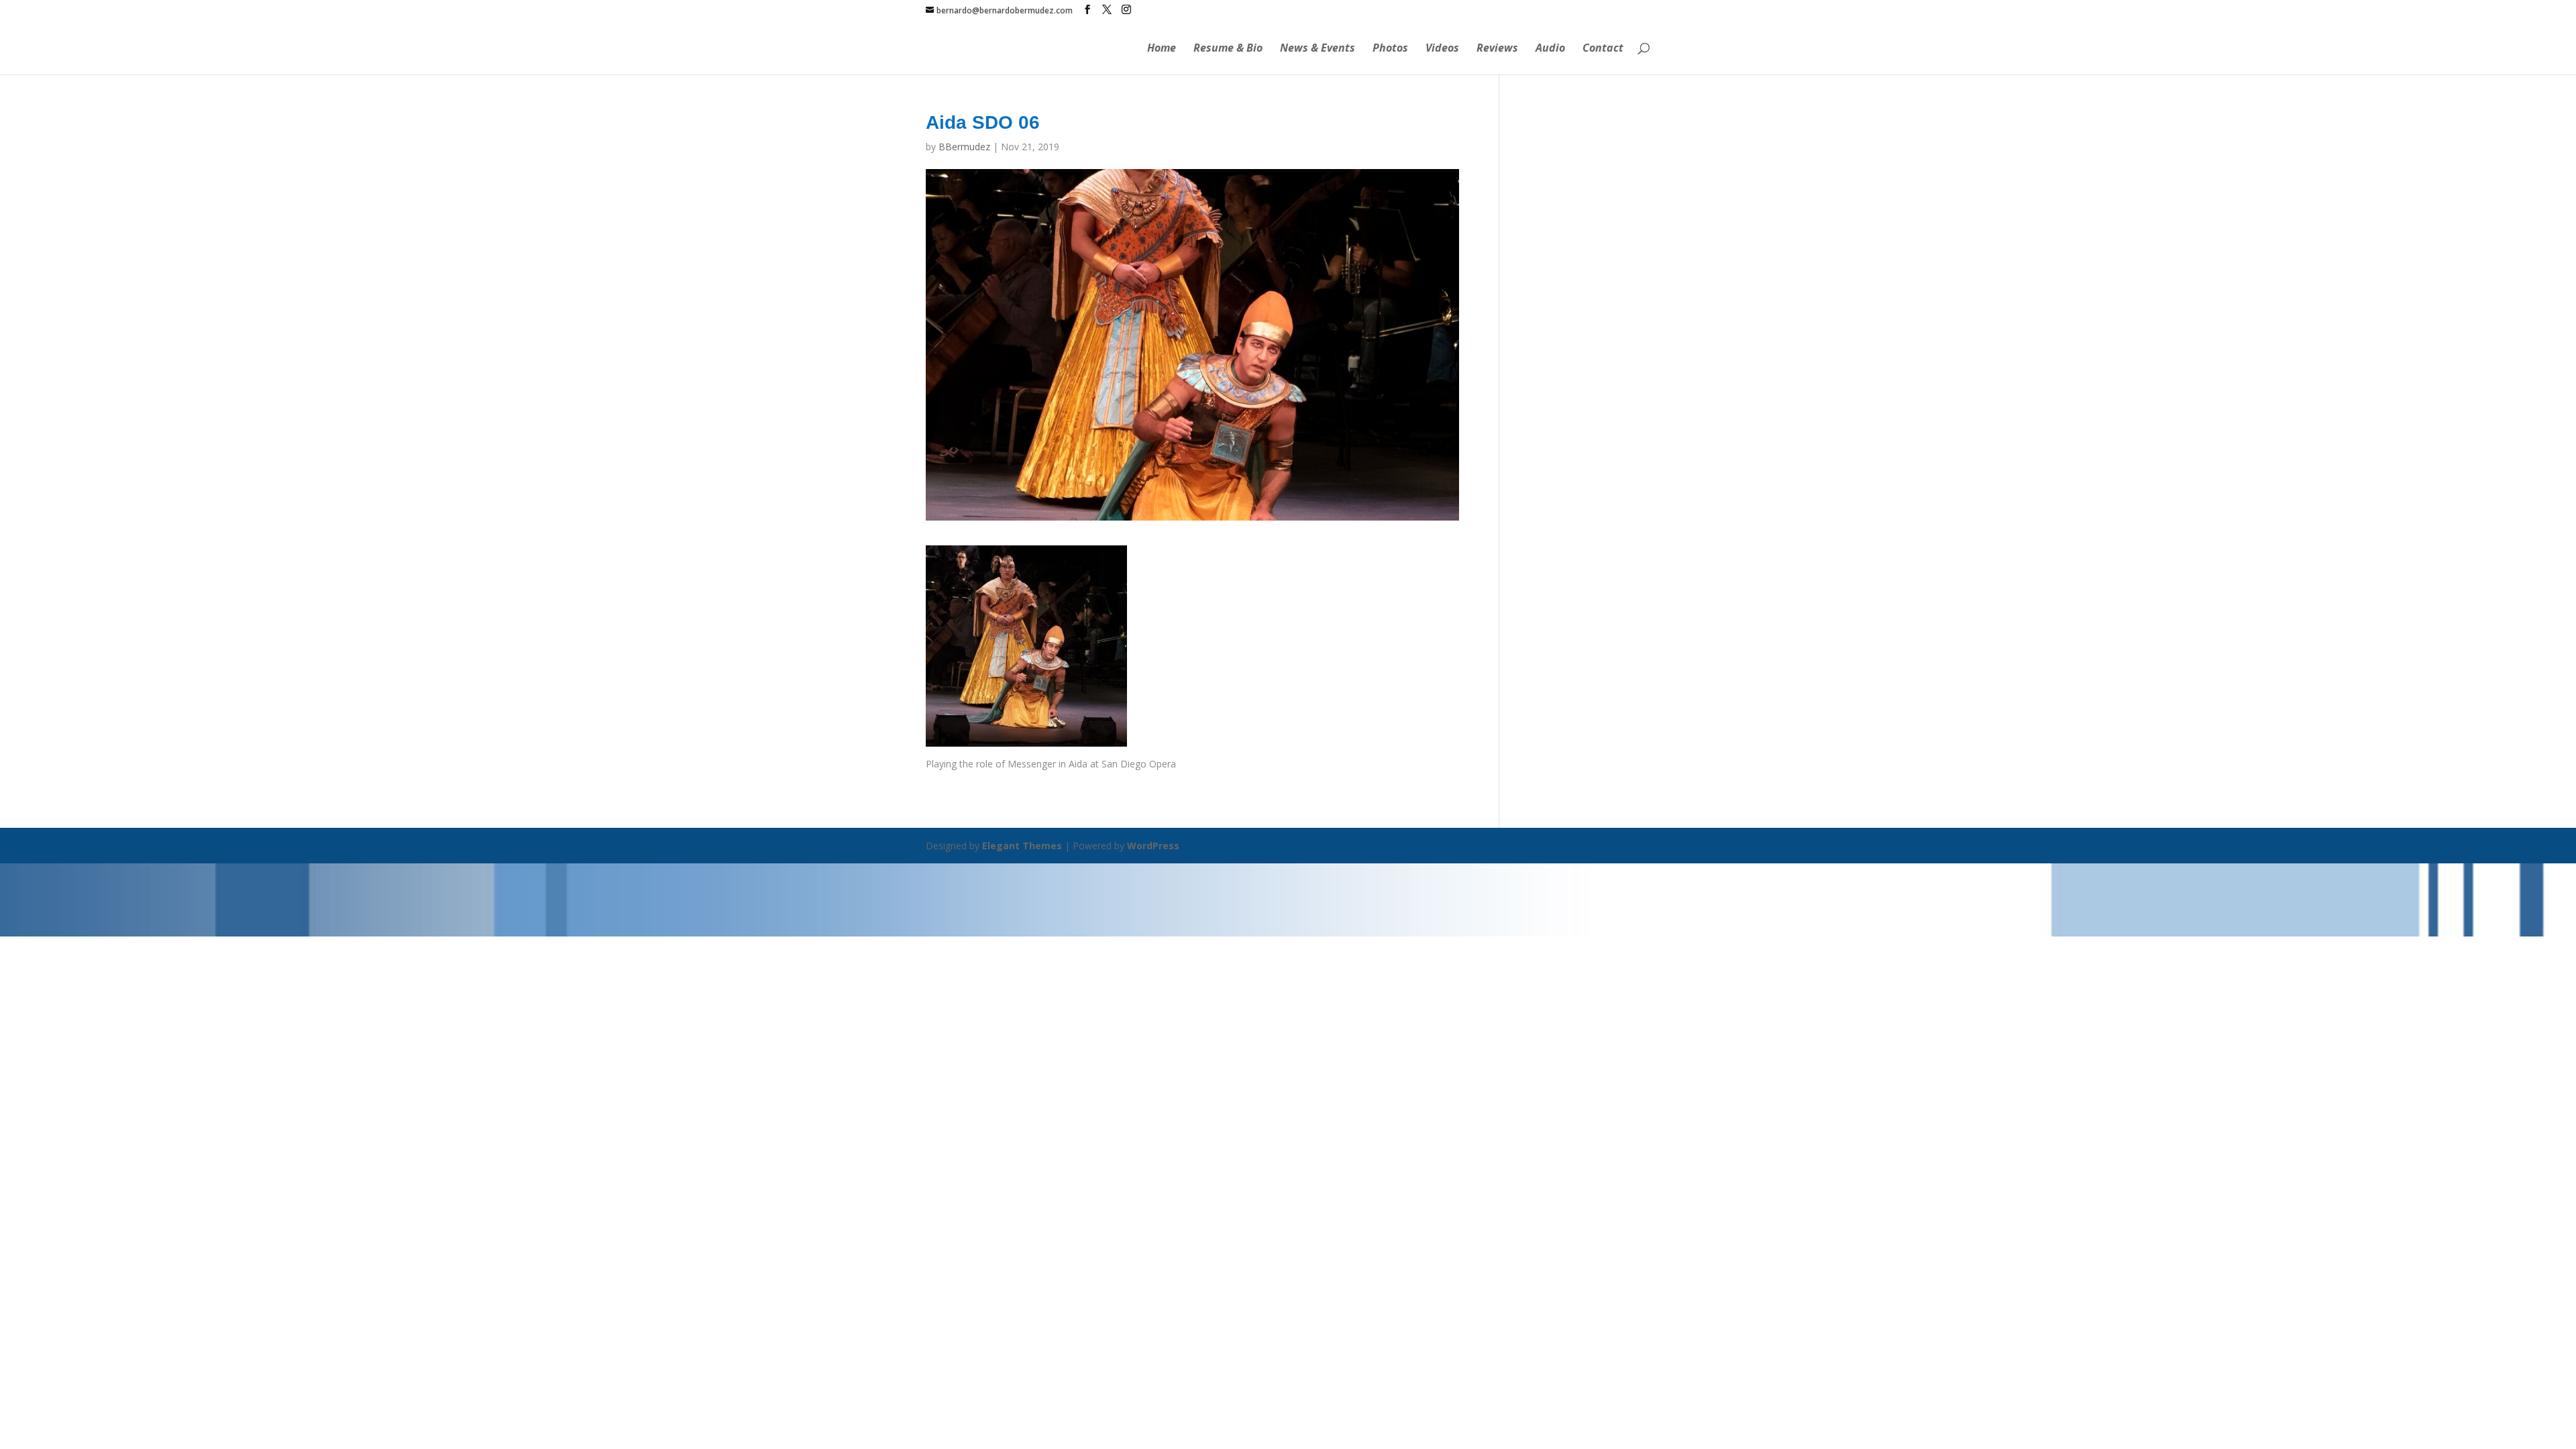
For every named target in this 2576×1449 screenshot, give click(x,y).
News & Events (1318, 49)
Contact (1603, 49)
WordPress (1153, 846)
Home (1162, 49)
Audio (1550, 49)
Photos (1390, 49)
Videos (1442, 49)
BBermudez (964, 147)
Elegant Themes (1022, 846)
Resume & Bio (1228, 49)
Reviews (1497, 49)
